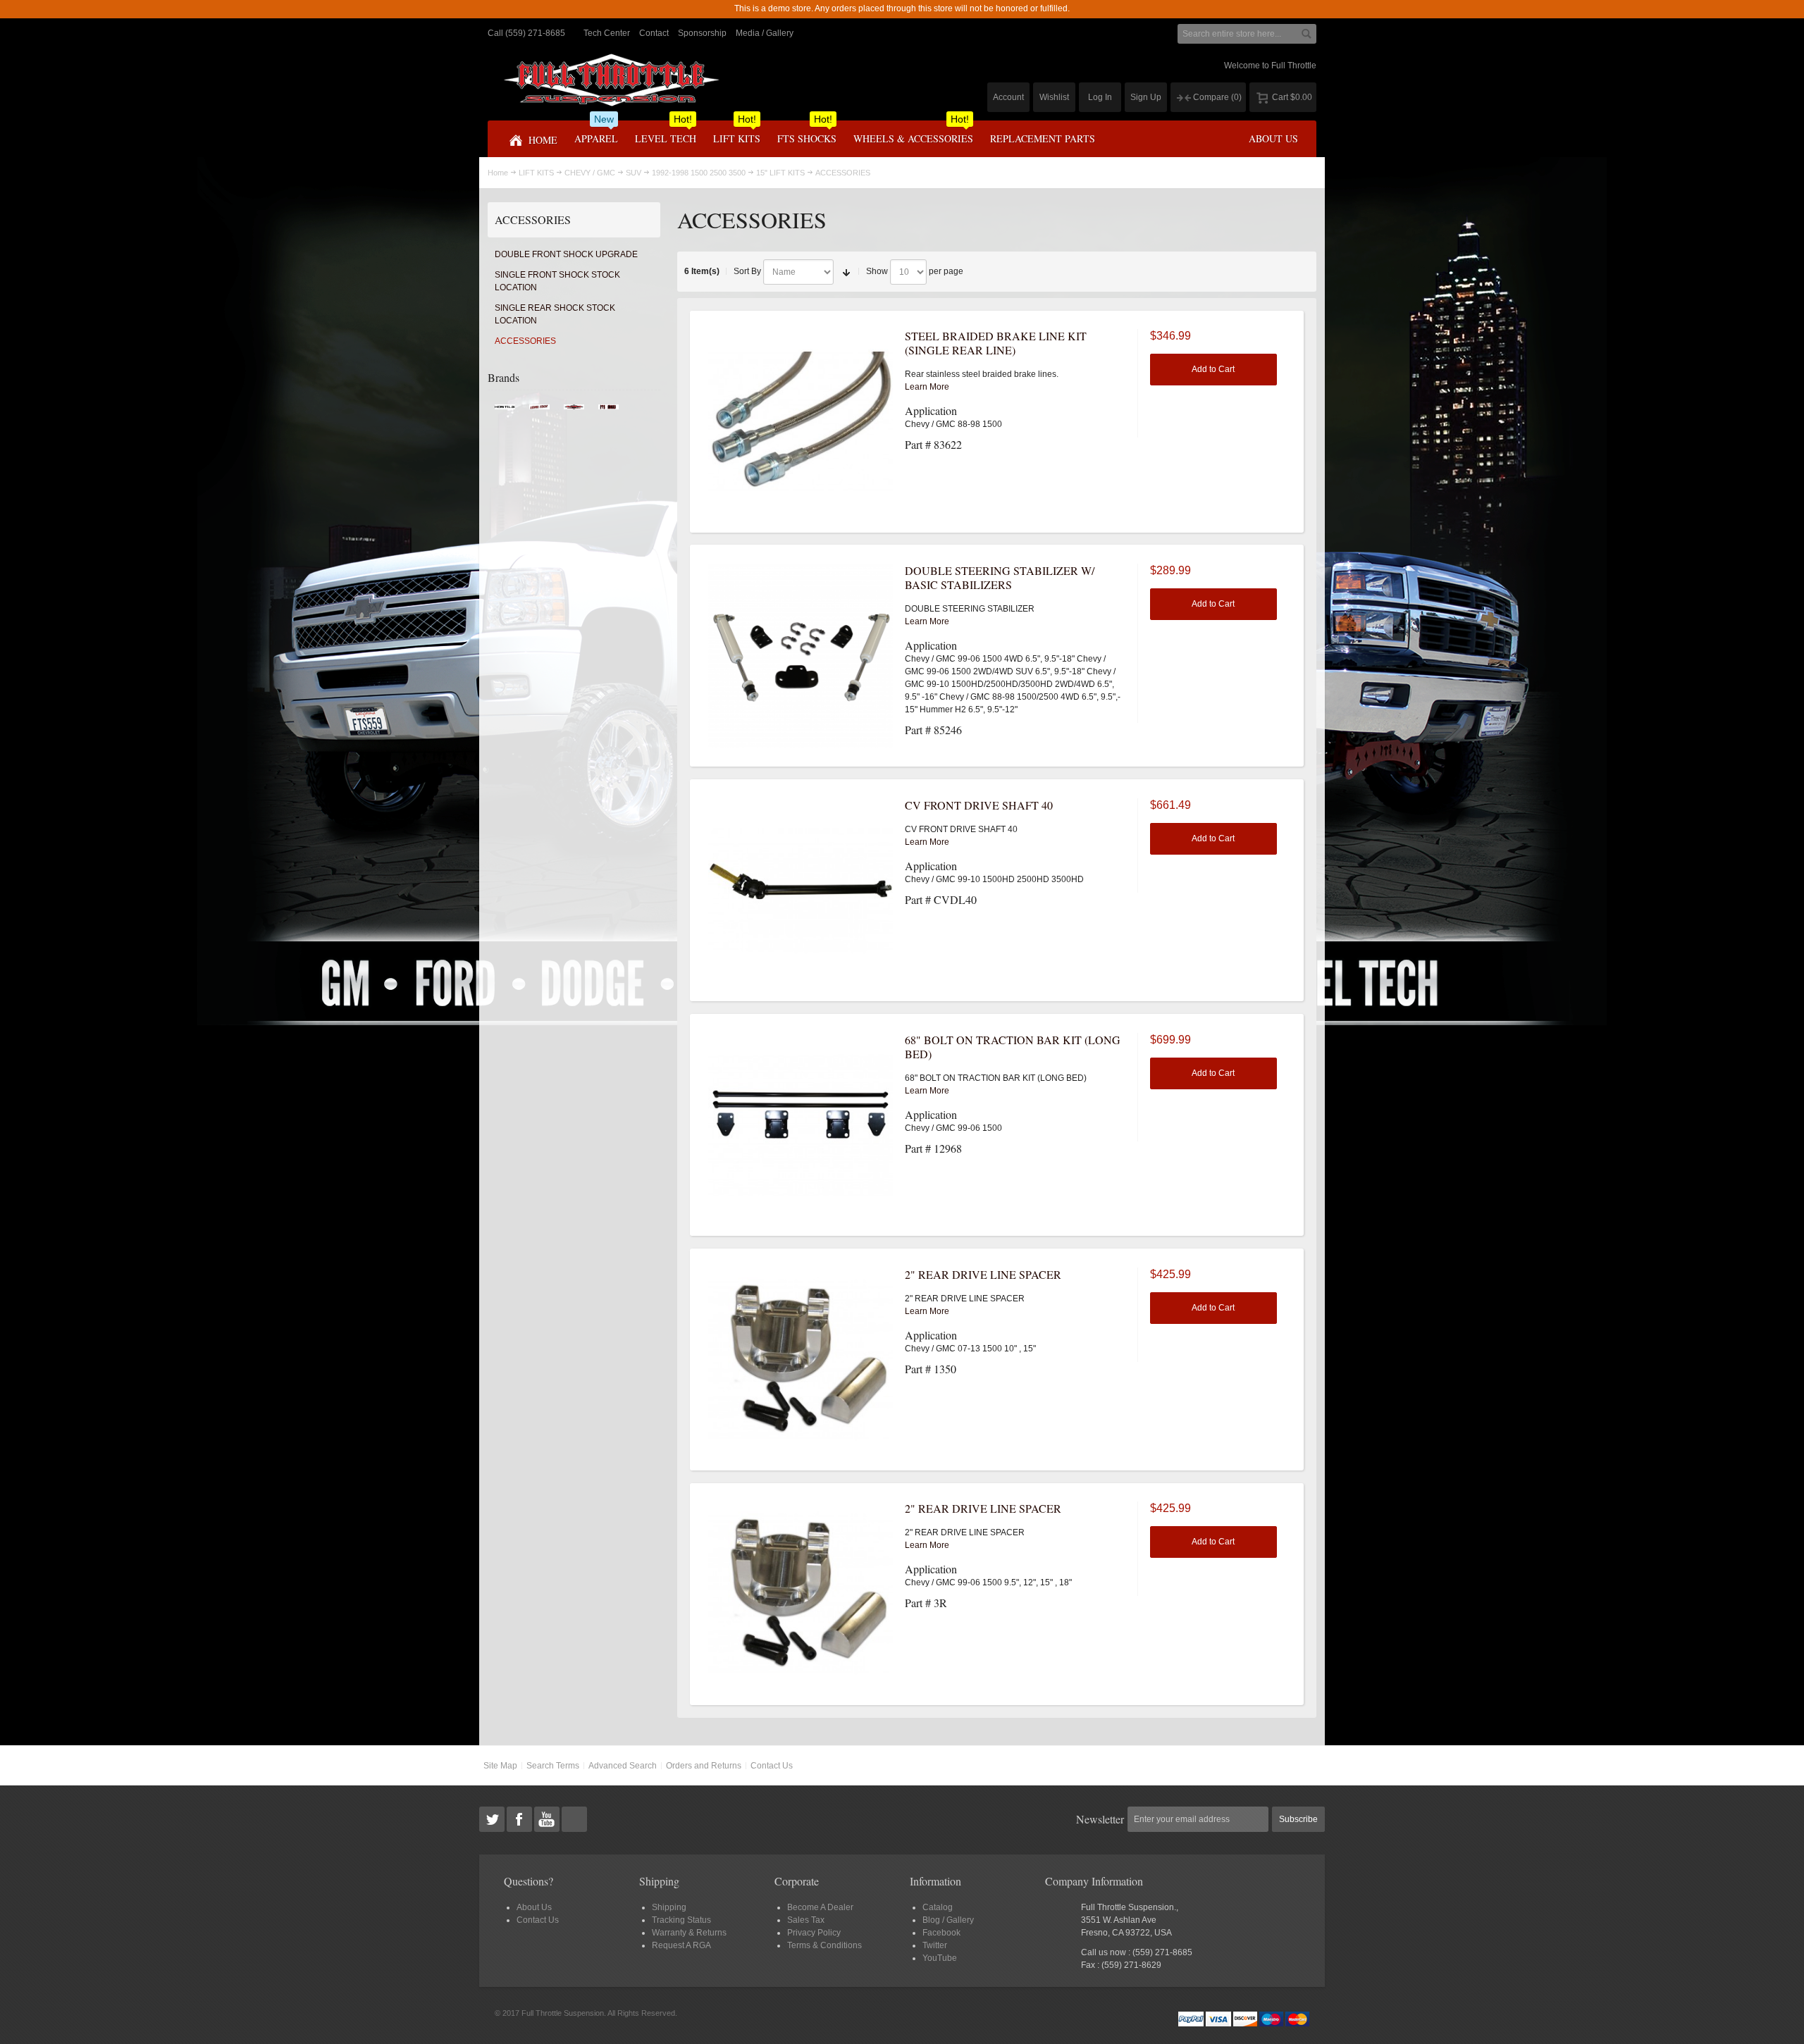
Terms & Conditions (824, 1945)
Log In (1100, 97)
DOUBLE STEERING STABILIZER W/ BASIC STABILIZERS (1000, 577)
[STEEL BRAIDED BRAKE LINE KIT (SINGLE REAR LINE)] (801, 421)
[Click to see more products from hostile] (505, 411)
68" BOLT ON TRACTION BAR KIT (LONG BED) (1013, 1047)
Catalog (938, 1907)
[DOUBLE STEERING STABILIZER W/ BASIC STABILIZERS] (801, 656)
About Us (534, 1907)
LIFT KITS (536, 173)
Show (877, 271)
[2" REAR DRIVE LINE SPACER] (801, 1360)
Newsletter (1100, 1819)
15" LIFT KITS (780, 173)
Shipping (669, 1907)
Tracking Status (681, 1920)
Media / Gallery (765, 33)
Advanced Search (623, 1766)
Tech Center (607, 33)
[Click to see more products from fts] (574, 411)
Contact (654, 33)
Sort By (747, 271)
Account (1008, 97)
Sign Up (1146, 97)
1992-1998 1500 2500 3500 (699, 173)
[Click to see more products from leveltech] (539, 411)
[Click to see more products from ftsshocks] (608, 411)
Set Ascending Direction (846, 272)
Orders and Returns (704, 1766)
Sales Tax (806, 1920)
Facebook (941, 1933)
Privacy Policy (814, 1933)
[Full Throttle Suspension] (611, 80)
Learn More (927, 387)
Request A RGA (681, 1945)
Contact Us (772, 1766)
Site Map (500, 1766)
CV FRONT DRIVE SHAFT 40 (979, 805)
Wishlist (1054, 97)
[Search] (1306, 34)
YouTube (940, 1958)
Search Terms (553, 1766)
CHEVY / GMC (590, 173)
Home (498, 173)
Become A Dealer (820, 1907)
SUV (634, 173)
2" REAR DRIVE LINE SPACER (983, 1274)
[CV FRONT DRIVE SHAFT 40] (801, 891)
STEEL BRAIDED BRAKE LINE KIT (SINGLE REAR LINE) (996, 343)
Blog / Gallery (948, 1920)
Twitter (935, 1945)
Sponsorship (702, 33)
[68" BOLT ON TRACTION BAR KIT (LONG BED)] (801, 1125)
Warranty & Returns (689, 1933)
